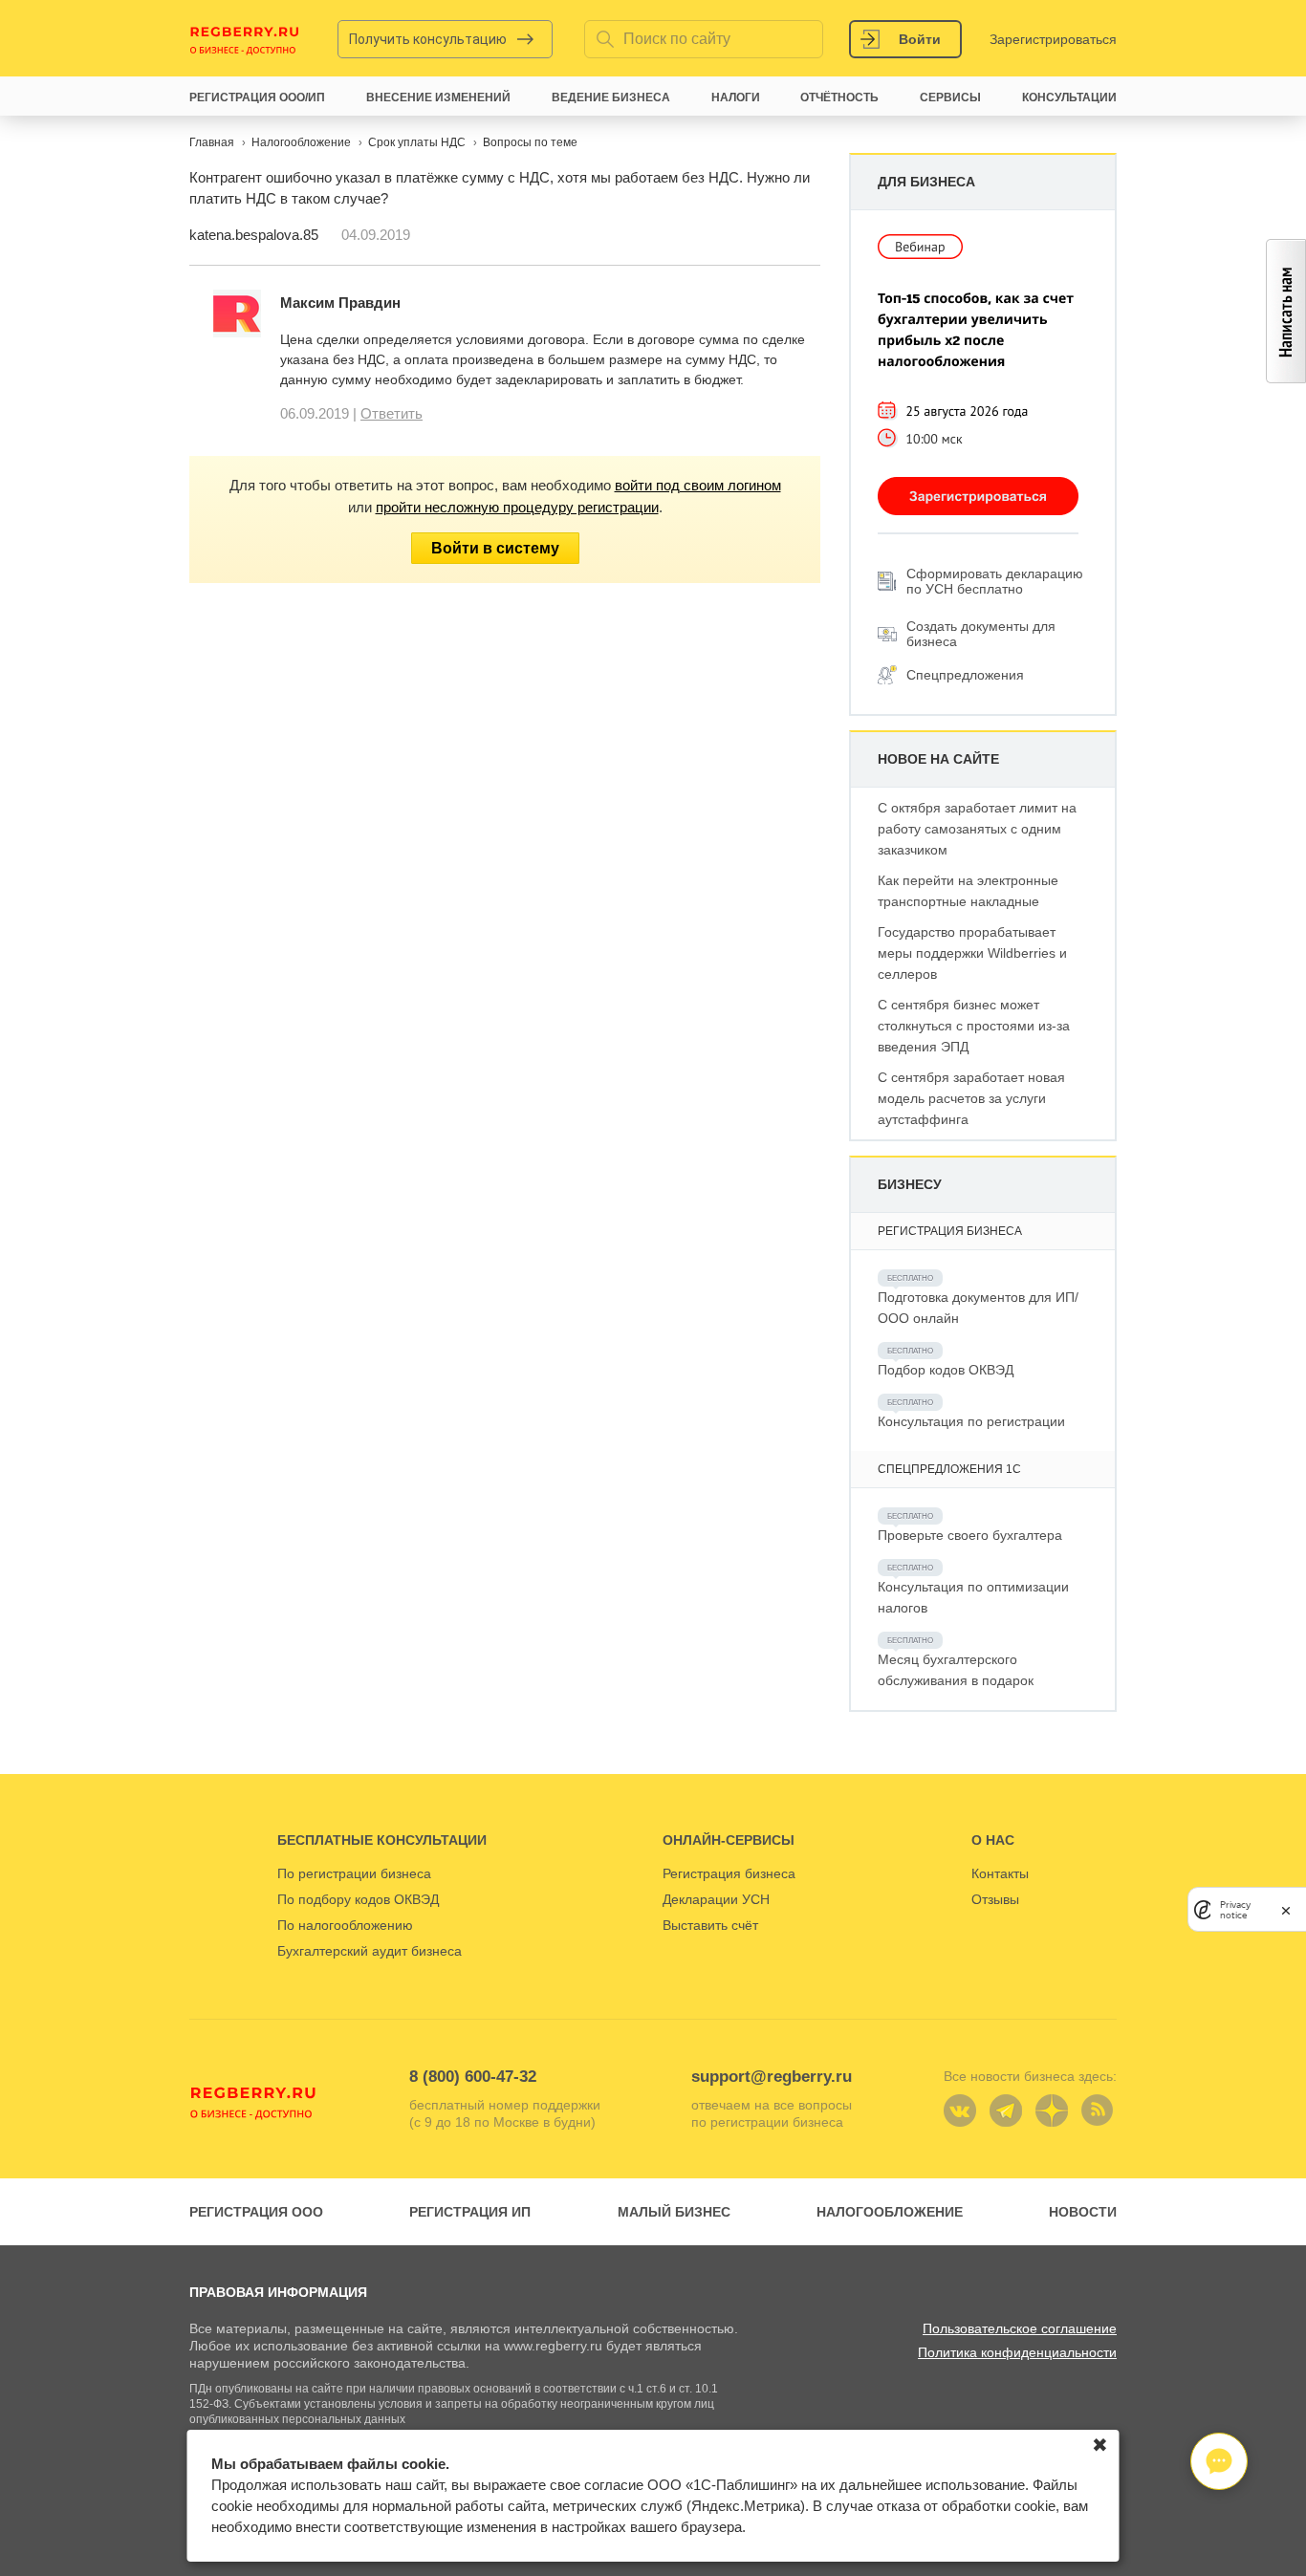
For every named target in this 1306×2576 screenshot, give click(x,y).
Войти (920, 39)
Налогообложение (890, 2212)
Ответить (392, 413)
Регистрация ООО (256, 2212)
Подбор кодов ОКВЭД (946, 1370)
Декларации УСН (716, 1899)
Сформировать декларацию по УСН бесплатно (995, 581)
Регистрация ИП (470, 2212)
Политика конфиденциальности (1017, 2352)
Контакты (1000, 1873)
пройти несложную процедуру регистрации (517, 507)
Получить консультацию (428, 39)
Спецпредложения (965, 675)
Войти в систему (495, 548)
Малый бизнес (674, 2212)
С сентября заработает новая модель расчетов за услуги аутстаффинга (971, 1098)
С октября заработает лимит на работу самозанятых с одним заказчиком (977, 829)
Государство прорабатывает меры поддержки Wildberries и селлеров (972, 953)
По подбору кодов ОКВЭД (358, 1899)
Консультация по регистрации (971, 1421)
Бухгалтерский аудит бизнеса (370, 1951)
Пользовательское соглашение (1020, 2328)
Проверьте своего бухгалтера (970, 1535)
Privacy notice (1235, 1910)
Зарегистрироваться (1053, 39)
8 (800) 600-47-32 (473, 2077)
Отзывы (995, 1899)
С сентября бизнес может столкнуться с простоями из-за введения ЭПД (974, 1026)
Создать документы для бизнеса (981, 634)
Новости (1083, 2212)
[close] (1286, 1909)
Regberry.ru (245, 39)
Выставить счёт (710, 1925)
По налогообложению (345, 1925)
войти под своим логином (698, 485)
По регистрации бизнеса (354, 1873)
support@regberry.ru (772, 2077)
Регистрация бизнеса (729, 1873)
